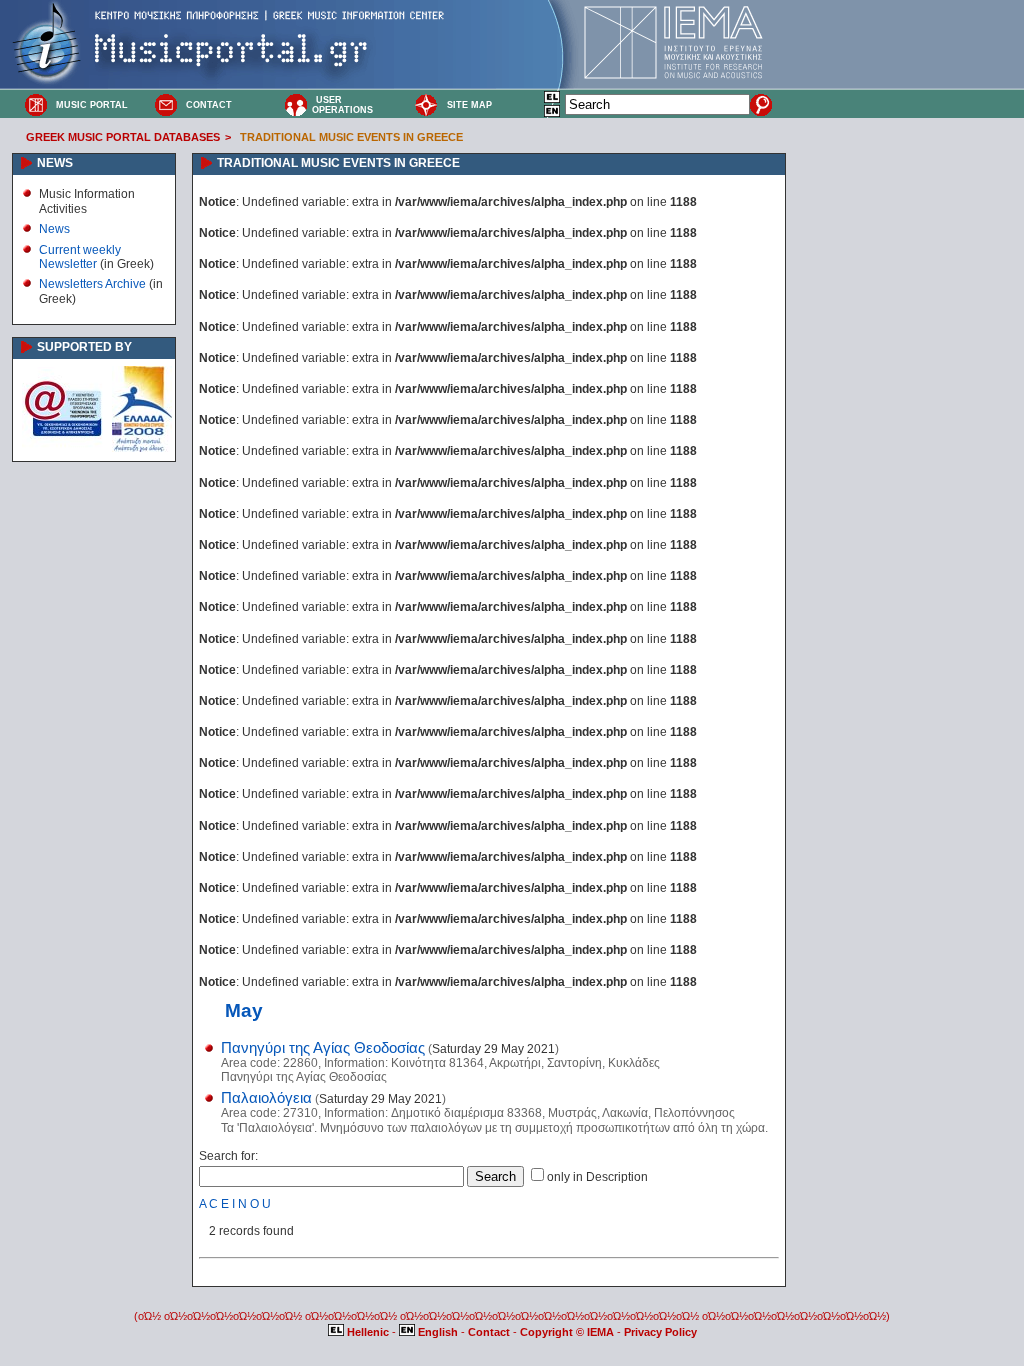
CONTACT (209, 105)
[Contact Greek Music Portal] (166, 104)
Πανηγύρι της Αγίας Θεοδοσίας (323, 1048)
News (54, 229)
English (438, 1332)
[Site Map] (426, 104)
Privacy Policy (660, 1332)
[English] (553, 114)
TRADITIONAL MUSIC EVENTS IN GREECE (351, 137)
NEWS (55, 163)
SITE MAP (469, 105)
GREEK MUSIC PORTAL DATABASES (123, 137)
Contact (490, 1332)
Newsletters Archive (92, 284)
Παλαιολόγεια (266, 1098)
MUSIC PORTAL (92, 105)
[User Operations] (296, 104)
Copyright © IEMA (567, 1332)
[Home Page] (36, 104)
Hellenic (368, 1332)
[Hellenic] (553, 100)
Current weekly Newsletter (80, 257)
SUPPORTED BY (84, 347)
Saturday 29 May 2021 (493, 1049)
